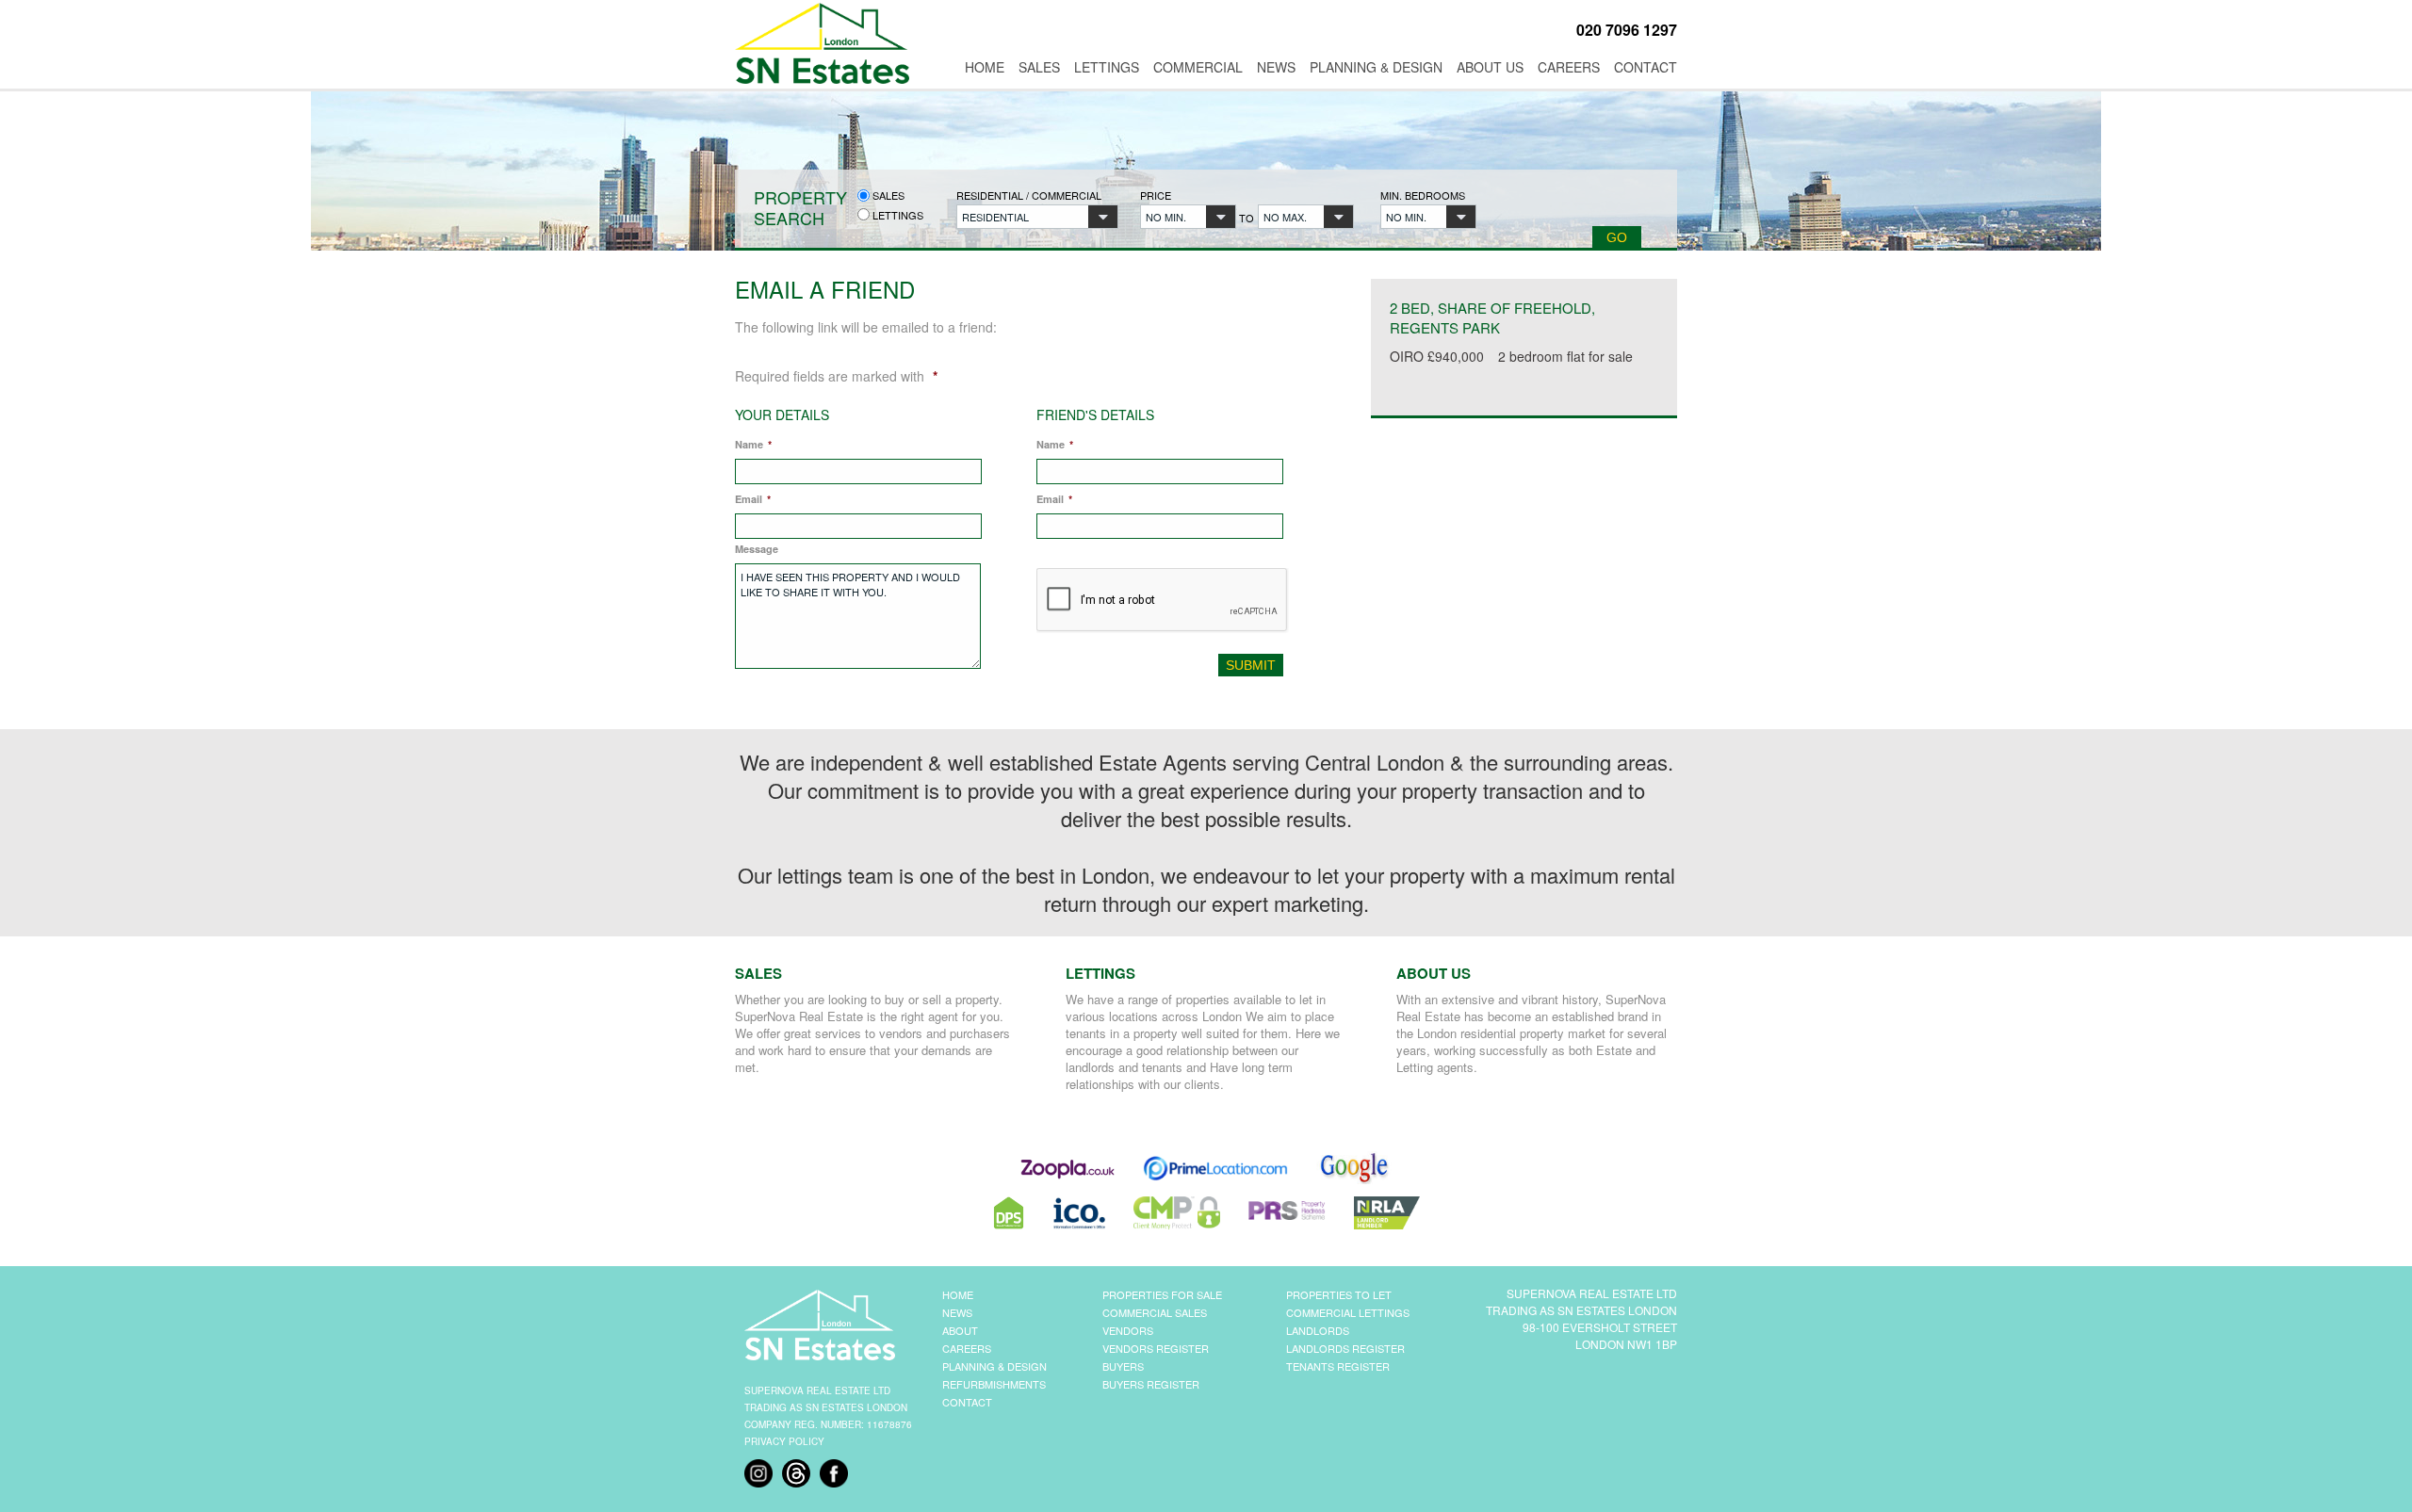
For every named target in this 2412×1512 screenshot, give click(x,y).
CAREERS (967, 1348)
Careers (1569, 67)
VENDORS (1128, 1330)
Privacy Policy (784, 1441)
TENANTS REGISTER (1338, 1366)
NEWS (957, 1312)
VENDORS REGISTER (1156, 1348)
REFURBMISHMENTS (994, 1384)
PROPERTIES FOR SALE (1162, 1294)
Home (985, 67)
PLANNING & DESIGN (994, 1366)
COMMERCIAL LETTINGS (1348, 1312)
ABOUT (960, 1330)
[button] (1037, 217)
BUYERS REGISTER (1151, 1384)
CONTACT (967, 1402)
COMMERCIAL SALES (1155, 1312)
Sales (1039, 67)
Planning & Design (1376, 67)
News (1276, 67)
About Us (1490, 67)
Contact (1646, 67)
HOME (958, 1294)
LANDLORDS (1318, 1330)
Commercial (1198, 67)
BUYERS (1123, 1366)
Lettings (1107, 67)
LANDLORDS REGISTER (1345, 1348)
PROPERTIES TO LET (1339, 1294)
